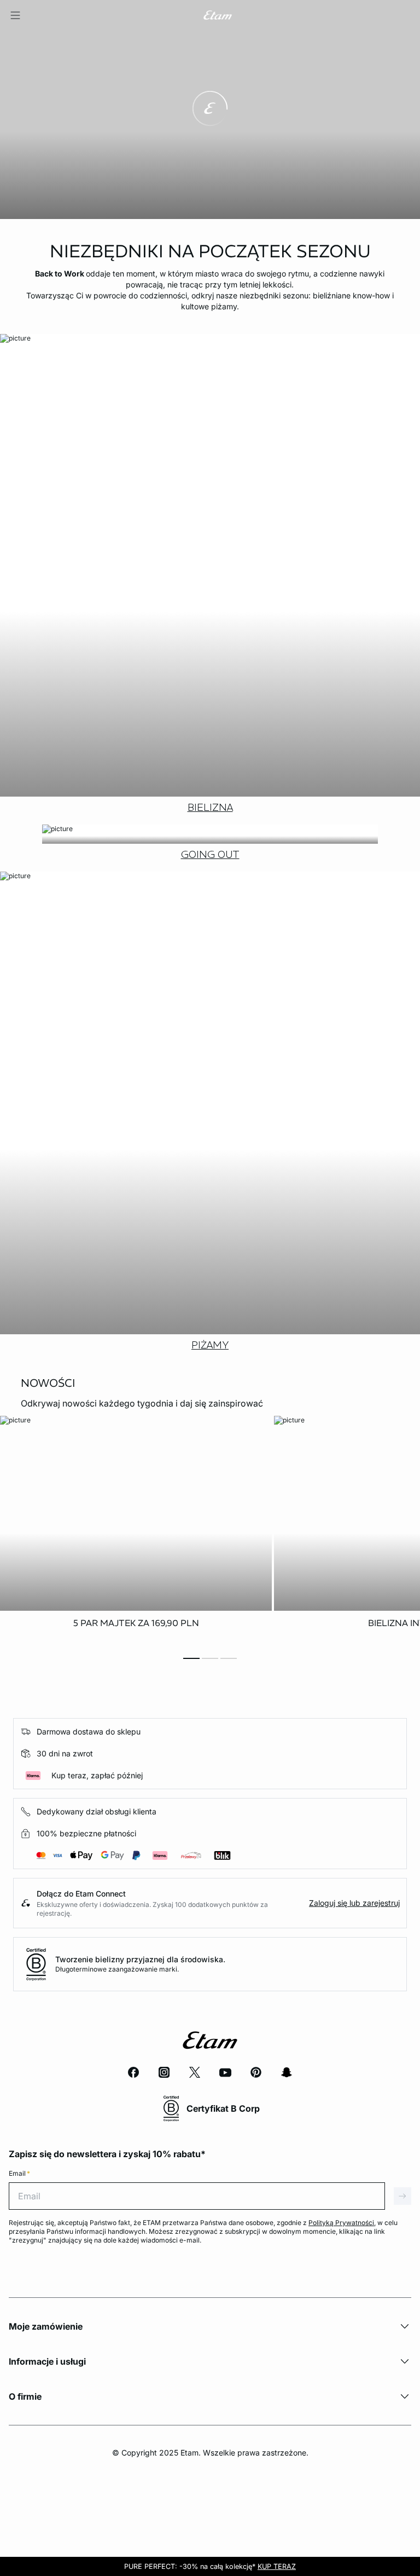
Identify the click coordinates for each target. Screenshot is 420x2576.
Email (19, 2173)
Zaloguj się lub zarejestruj (354, 1903)
